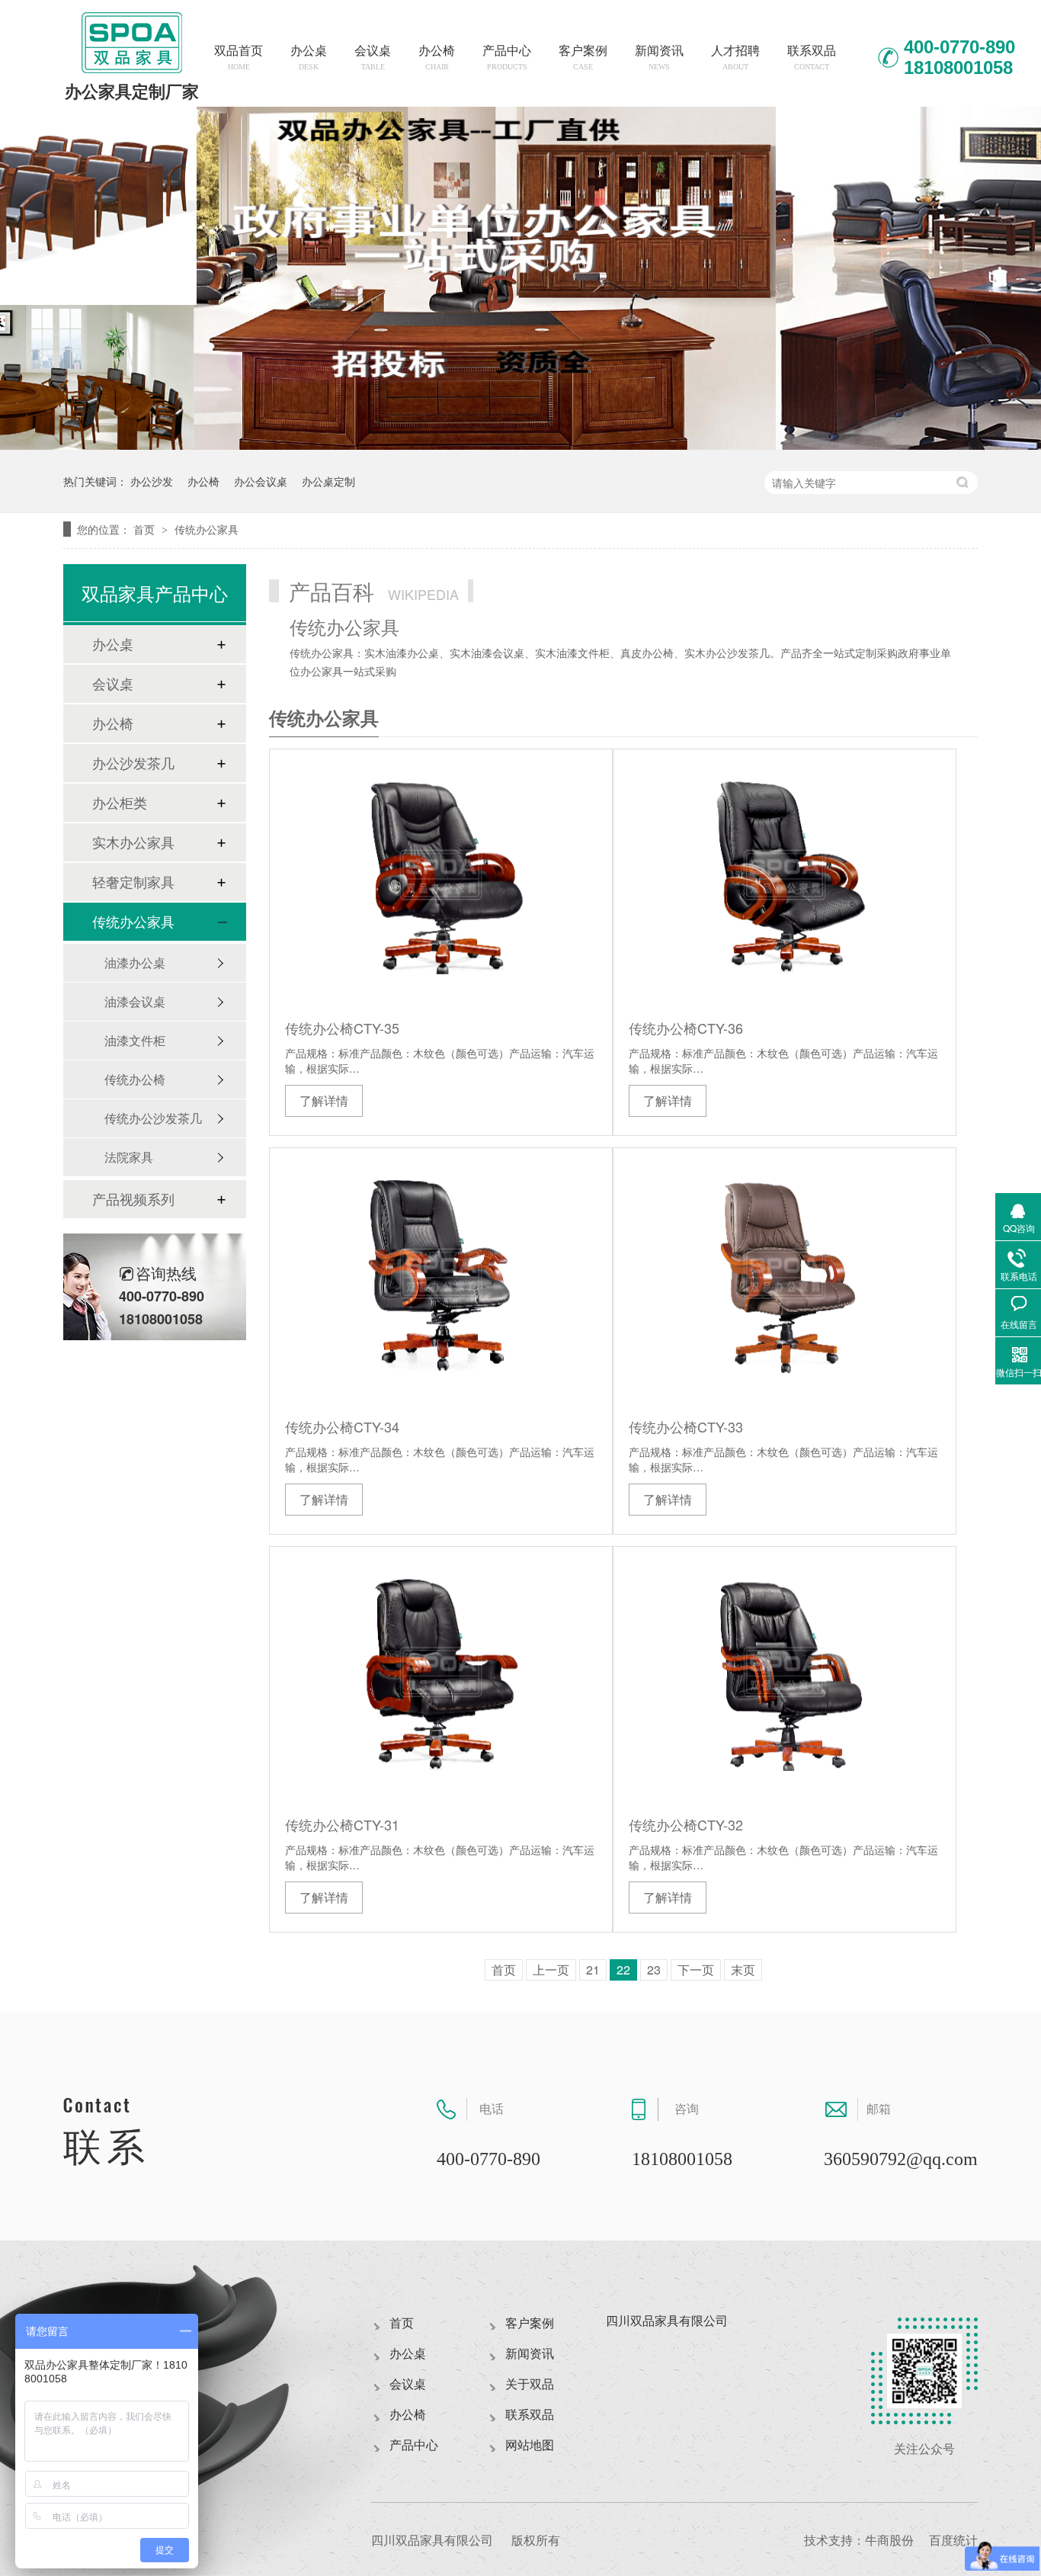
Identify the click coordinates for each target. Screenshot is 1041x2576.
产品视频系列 (133, 1199)
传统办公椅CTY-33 (686, 1426)
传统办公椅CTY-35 (342, 1028)
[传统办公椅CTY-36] (785, 878)
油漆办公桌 (135, 962)
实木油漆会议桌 (487, 653)
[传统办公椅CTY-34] (441, 1277)
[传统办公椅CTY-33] (785, 1277)
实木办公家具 (133, 842)
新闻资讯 (659, 58)
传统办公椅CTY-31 (342, 1824)
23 (654, 1970)
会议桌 (373, 58)
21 (593, 1970)
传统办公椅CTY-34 (342, 1426)
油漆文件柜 (135, 1040)
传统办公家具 (207, 529)
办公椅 (437, 58)
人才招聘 (735, 58)
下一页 (696, 1970)
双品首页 (239, 58)
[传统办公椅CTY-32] (785, 1675)
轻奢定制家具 (133, 882)
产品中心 (507, 58)
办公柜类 (120, 803)
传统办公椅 (135, 1079)
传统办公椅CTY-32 (686, 1824)
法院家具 (129, 1157)
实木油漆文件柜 (572, 653)
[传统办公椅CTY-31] (441, 1675)
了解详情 (324, 1100)
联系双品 (812, 58)
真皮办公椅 (647, 653)
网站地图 (530, 2445)
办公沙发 (152, 481)
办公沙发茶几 (133, 763)
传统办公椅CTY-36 (686, 1028)
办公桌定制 (328, 481)
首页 (146, 529)
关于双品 (530, 2384)
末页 (743, 1970)
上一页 (551, 1970)
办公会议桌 (261, 481)
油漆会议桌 (135, 1001)
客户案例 (583, 58)
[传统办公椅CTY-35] (441, 878)
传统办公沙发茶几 (153, 1118)
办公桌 (309, 58)
